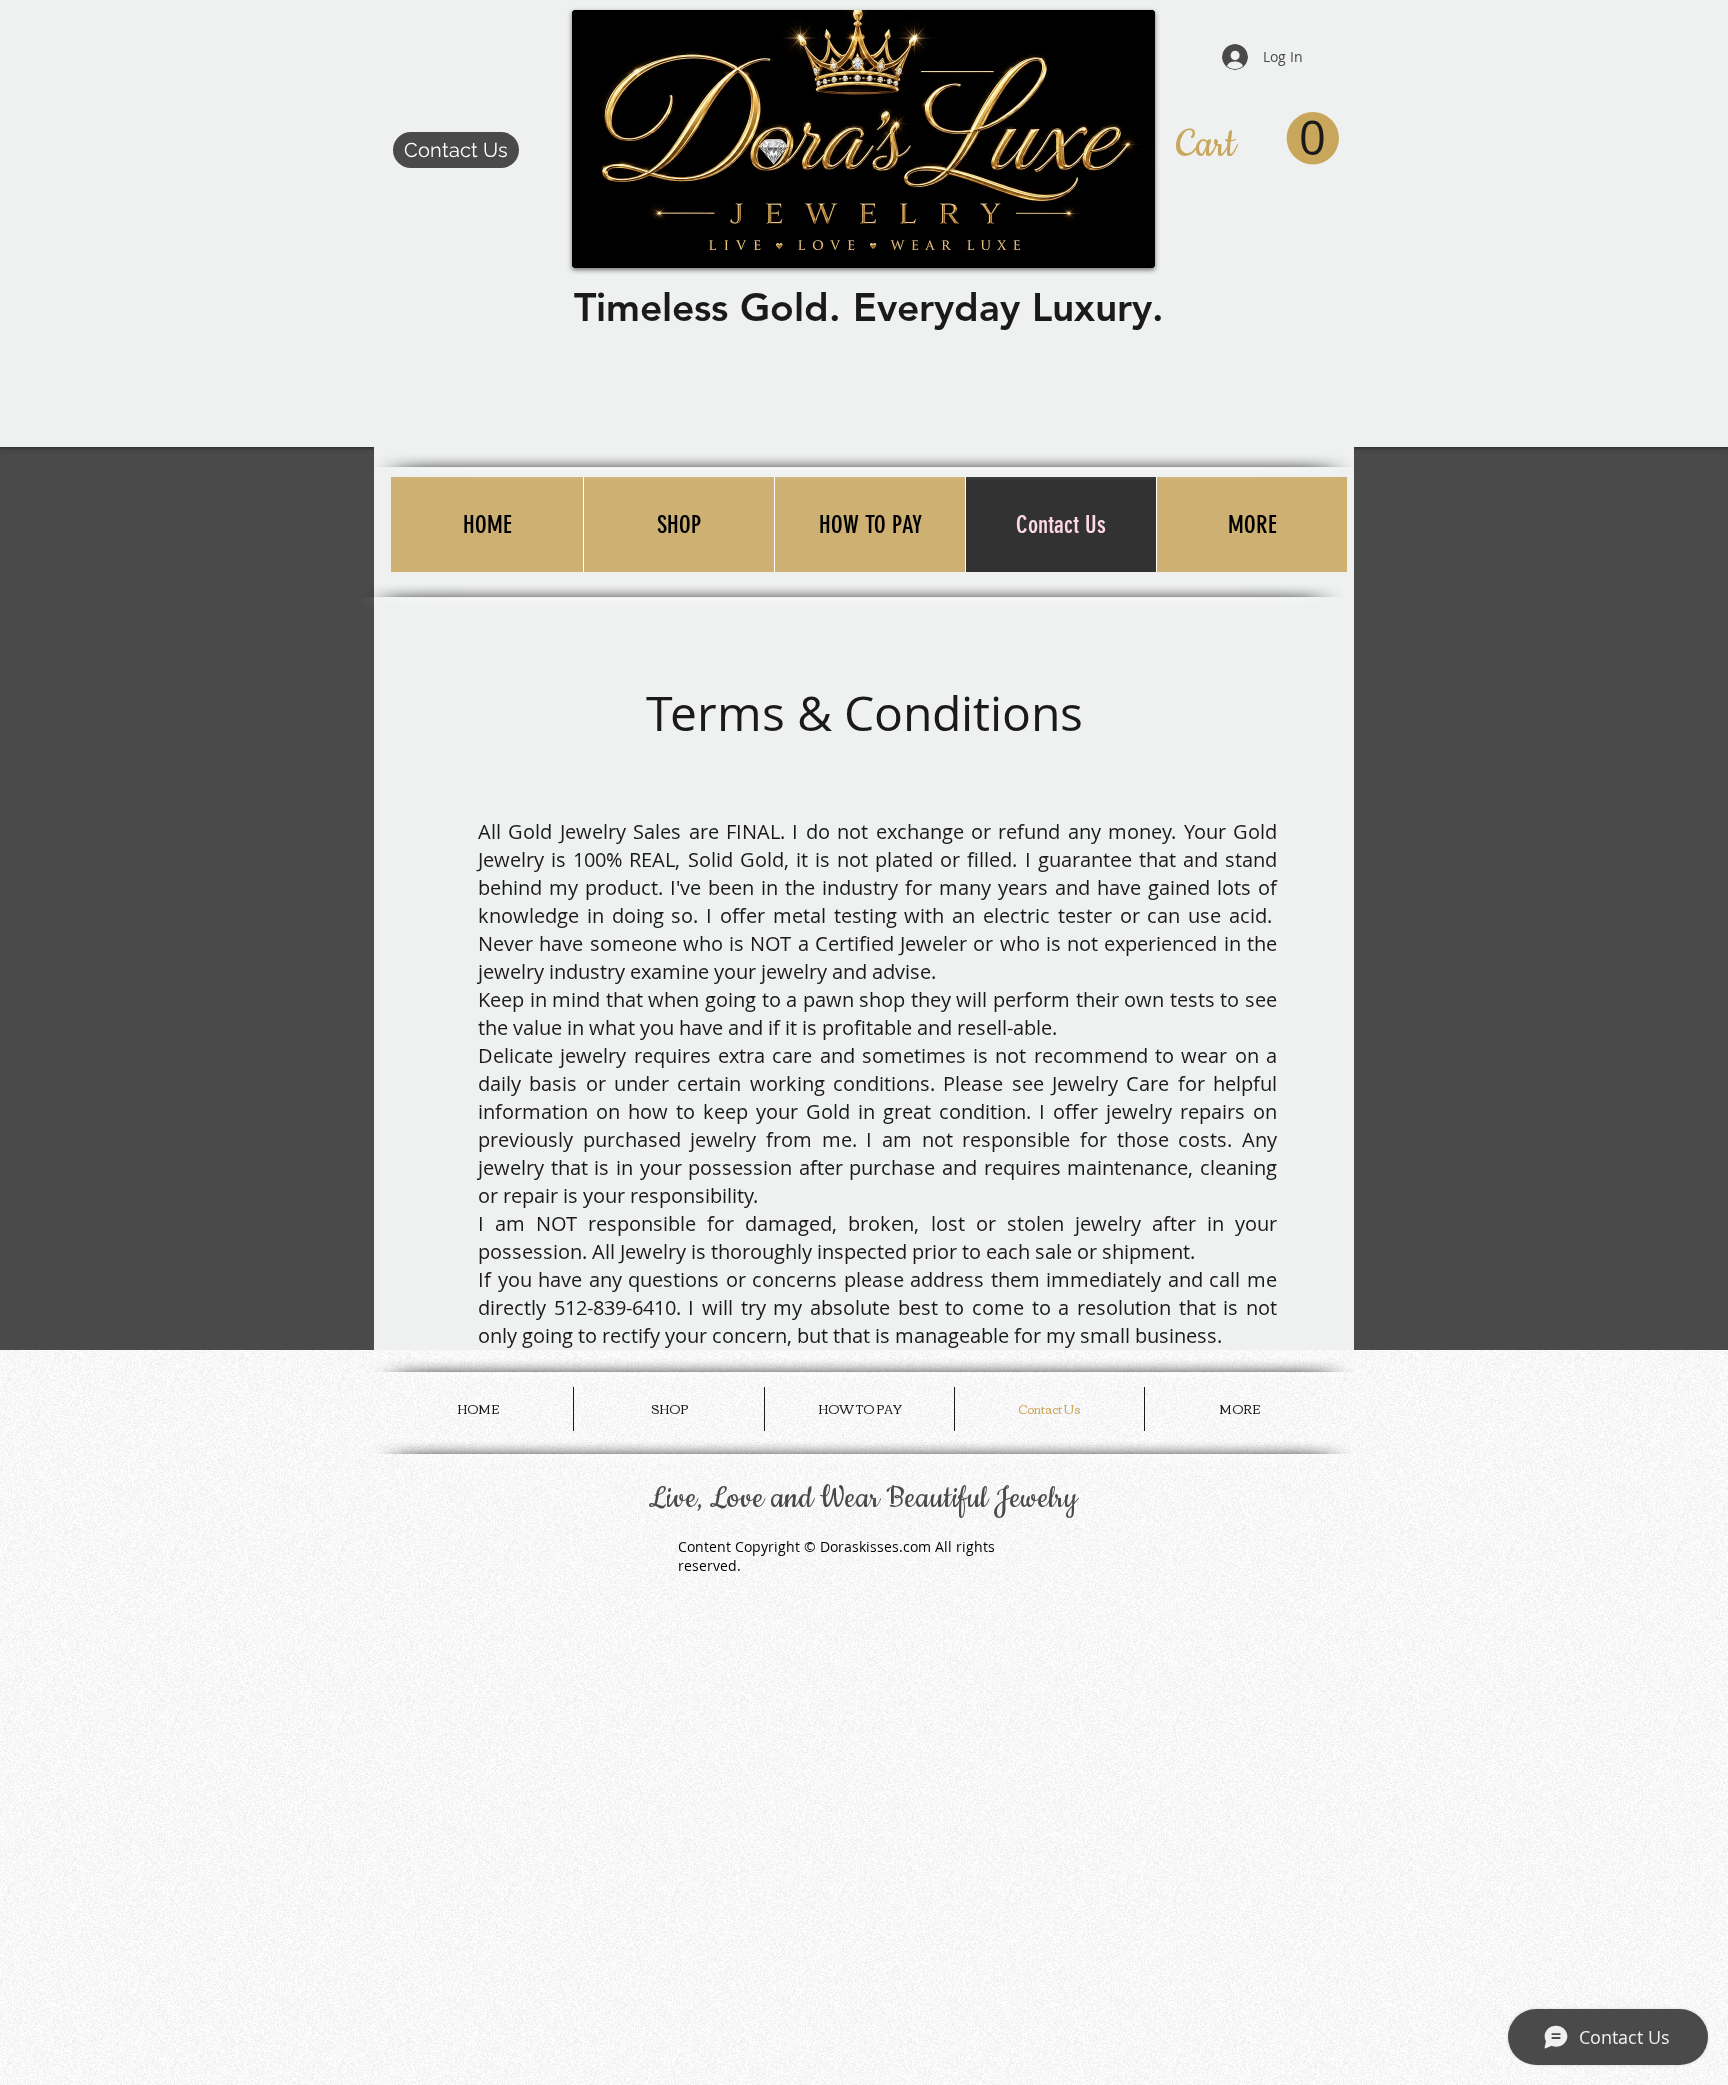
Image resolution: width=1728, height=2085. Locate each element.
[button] (1257, 139)
